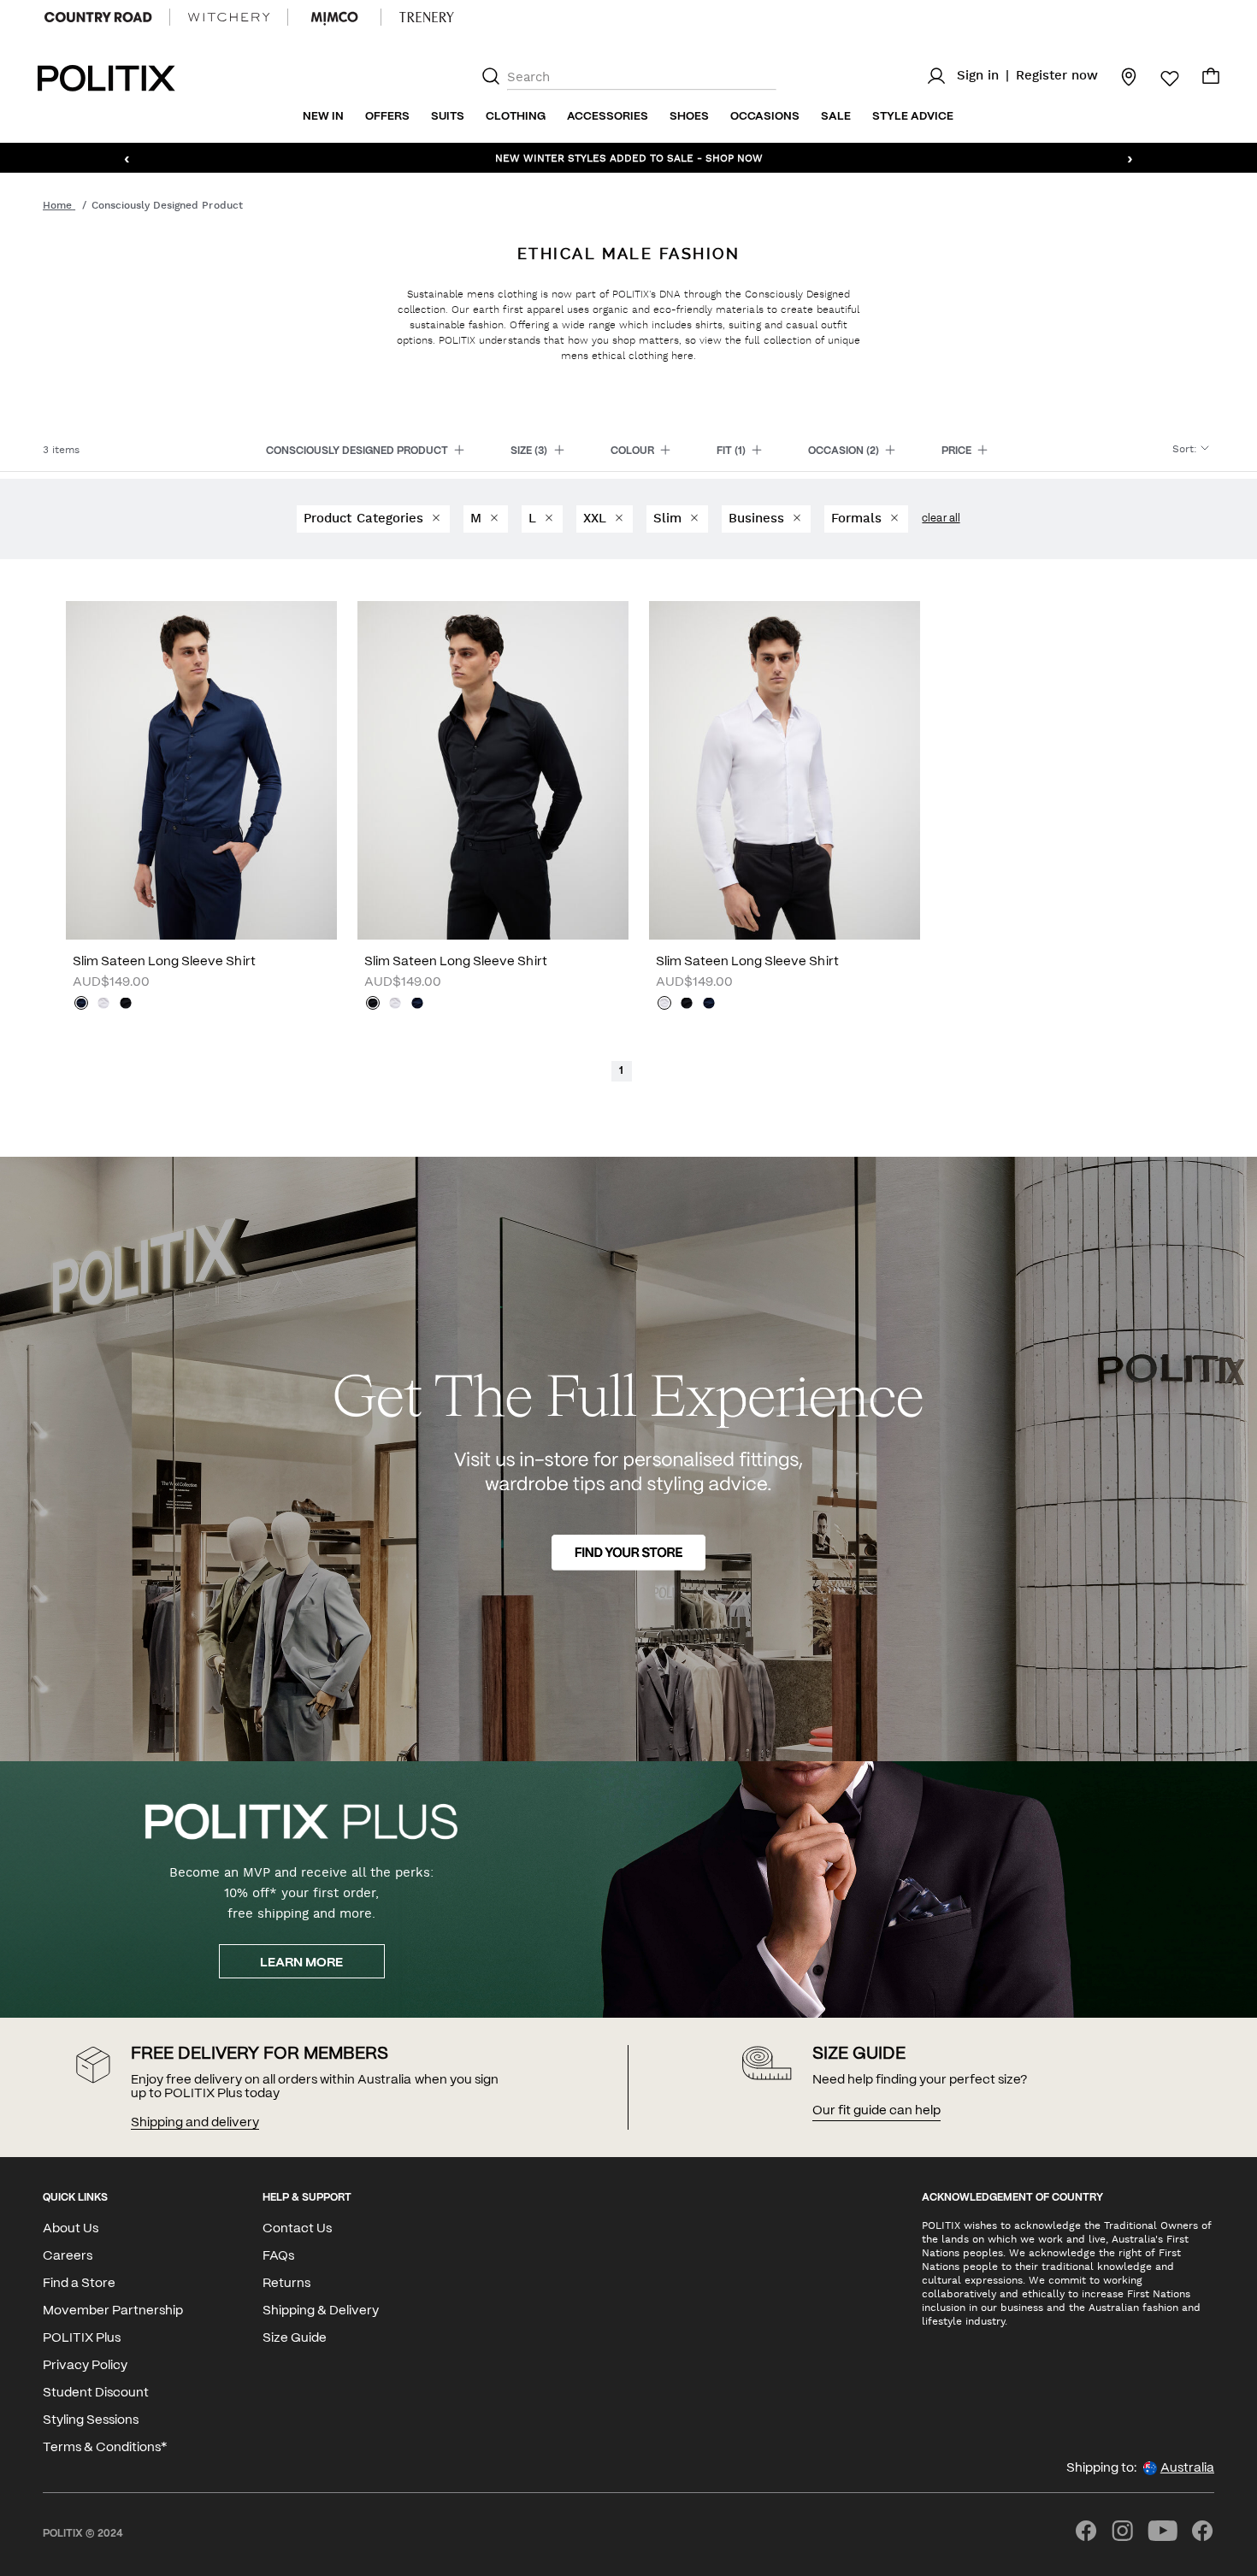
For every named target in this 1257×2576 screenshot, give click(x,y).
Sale (836, 117)
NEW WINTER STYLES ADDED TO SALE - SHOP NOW (629, 157)
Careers (68, 2256)
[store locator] (1118, 76)
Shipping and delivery (195, 2123)
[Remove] (435, 519)
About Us (71, 2229)
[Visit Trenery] (427, 17)
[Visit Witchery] (229, 17)
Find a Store (79, 2284)
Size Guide (295, 2338)
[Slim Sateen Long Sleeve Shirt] (201, 770)
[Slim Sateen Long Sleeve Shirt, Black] (126, 1005)
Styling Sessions (91, 2420)
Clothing (516, 117)
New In (323, 117)
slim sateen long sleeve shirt (164, 962)
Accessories (608, 117)
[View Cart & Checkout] (1211, 80)
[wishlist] (1160, 79)
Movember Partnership (113, 2311)
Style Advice (913, 117)
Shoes (689, 117)
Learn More (301, 1963)
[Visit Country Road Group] (98, 17)
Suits (448, 117)
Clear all (941, 519)
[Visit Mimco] (334, 17)
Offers (387, 117)
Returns (286, 2284)
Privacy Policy (85, 2366)
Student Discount (96, 2393)
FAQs (278, 2256)
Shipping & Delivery (321, 2311)
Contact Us (297, 2229)
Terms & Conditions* (105, 2448)
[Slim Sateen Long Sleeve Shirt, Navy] (81, 1005)
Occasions (765, 117)
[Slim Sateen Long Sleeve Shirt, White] (103, 1005)
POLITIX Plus (82, 2338)
